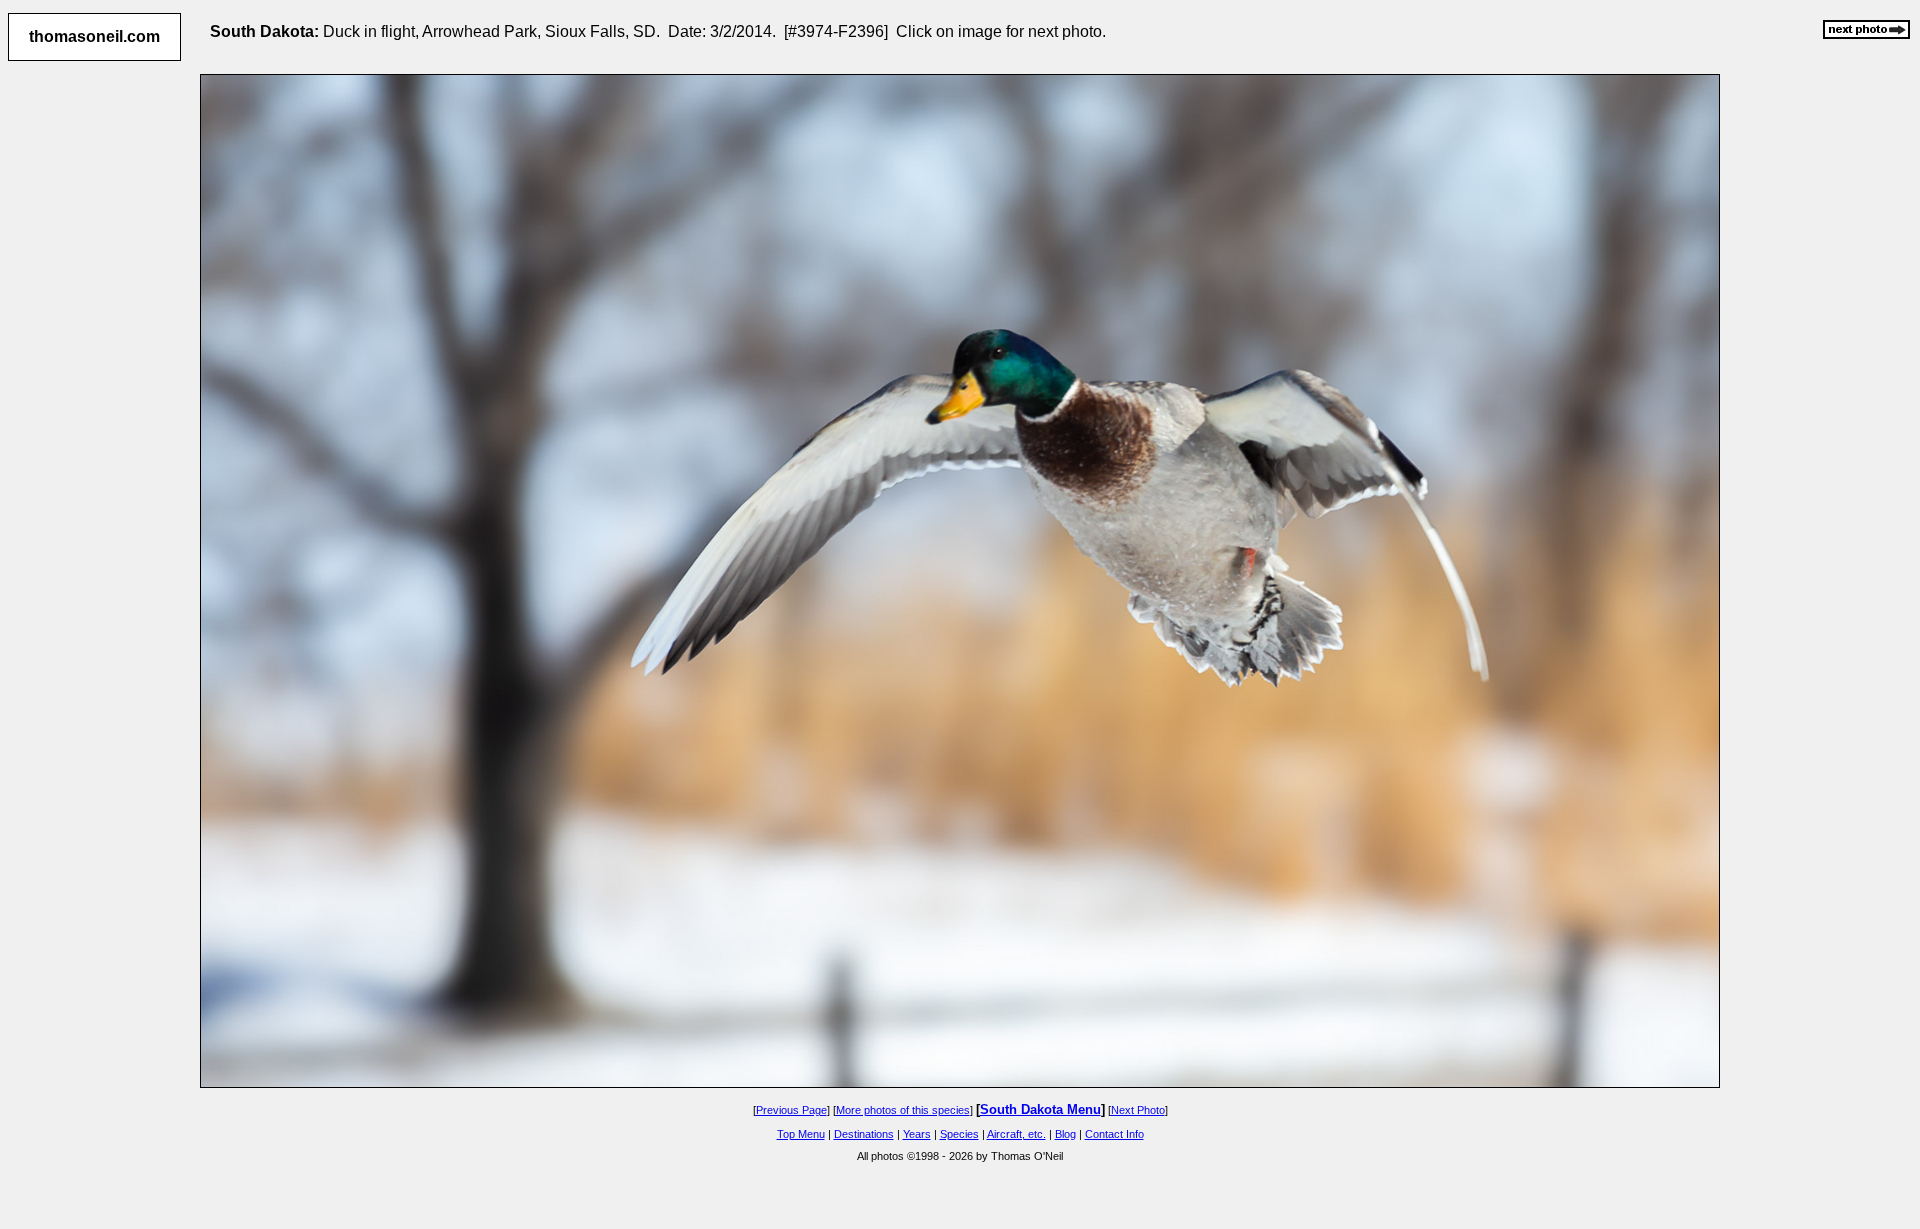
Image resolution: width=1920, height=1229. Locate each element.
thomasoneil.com (94, 36)
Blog (1065, 1134)
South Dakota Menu (1040, 1109)
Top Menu (801, 1134)
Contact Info (1114, 1134)
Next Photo (1138, 1110)
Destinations (864, 1134)
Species (959, 1134)
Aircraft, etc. (1016, 1134)
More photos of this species (903, 1110)
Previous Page (791, 1110)
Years (917, 1134)
